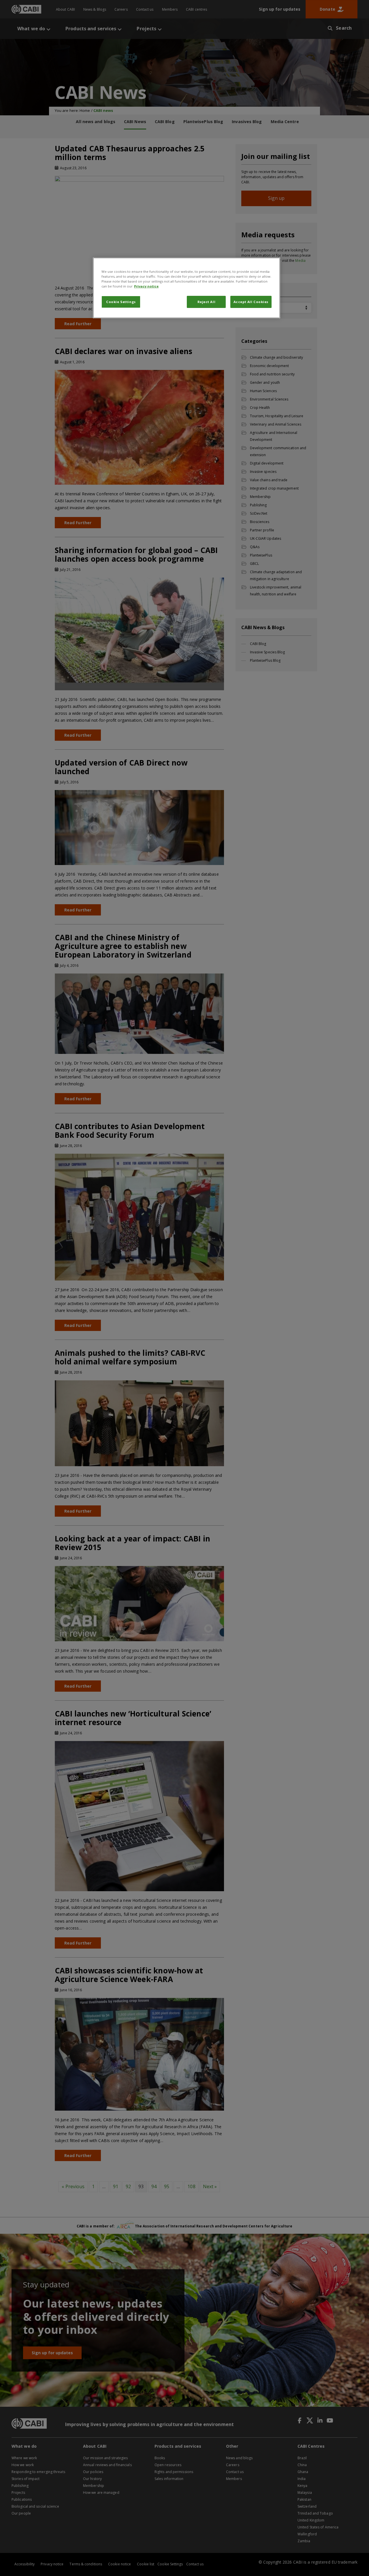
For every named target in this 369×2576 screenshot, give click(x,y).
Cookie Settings (121, 302)
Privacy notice (146, 286)
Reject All (207, 302)
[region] (187, 288)
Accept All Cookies (251, 302)
